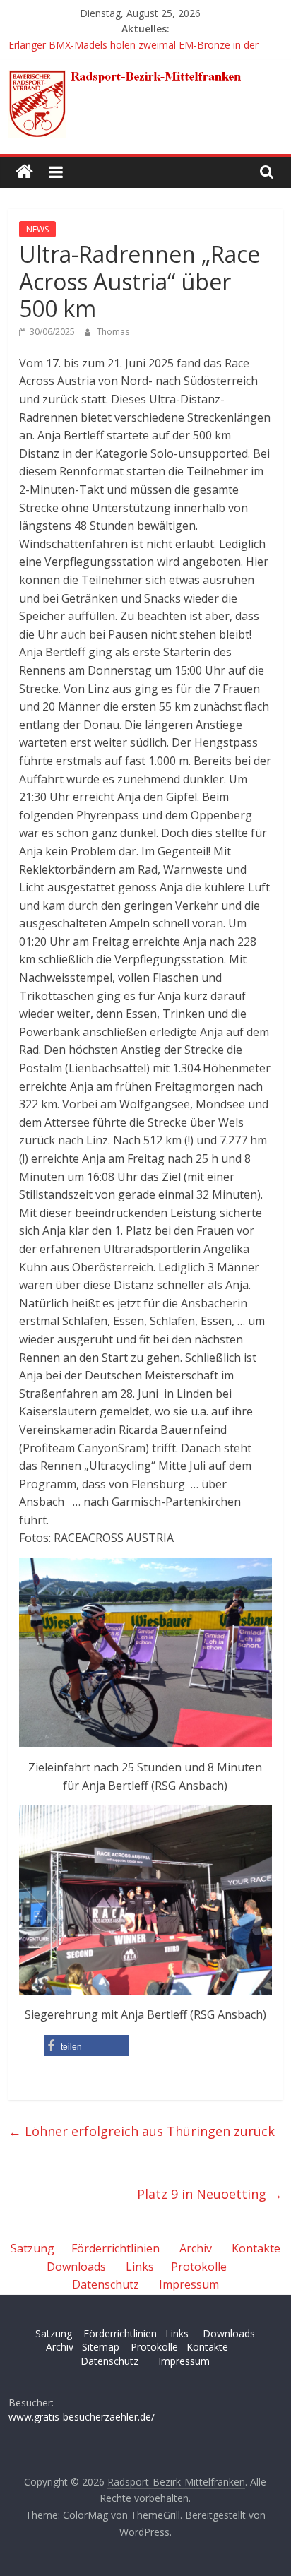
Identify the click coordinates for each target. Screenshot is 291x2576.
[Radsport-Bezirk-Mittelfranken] (24, 172)
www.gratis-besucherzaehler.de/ (82, 2417)
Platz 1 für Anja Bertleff (62, 38)
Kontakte (256, 2248)
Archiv (196, 2248)
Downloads (76, 2267)
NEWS (37, 229)
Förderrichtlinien (115, 2248)
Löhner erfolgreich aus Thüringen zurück (142, 2131)
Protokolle (199, 2267)
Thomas (113, 332)
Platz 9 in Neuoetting (210, 2194)
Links (140, 2267)
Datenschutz (106, 2284)
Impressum (189, 2284)
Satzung (32, 2248)
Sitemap (101, 2347)
